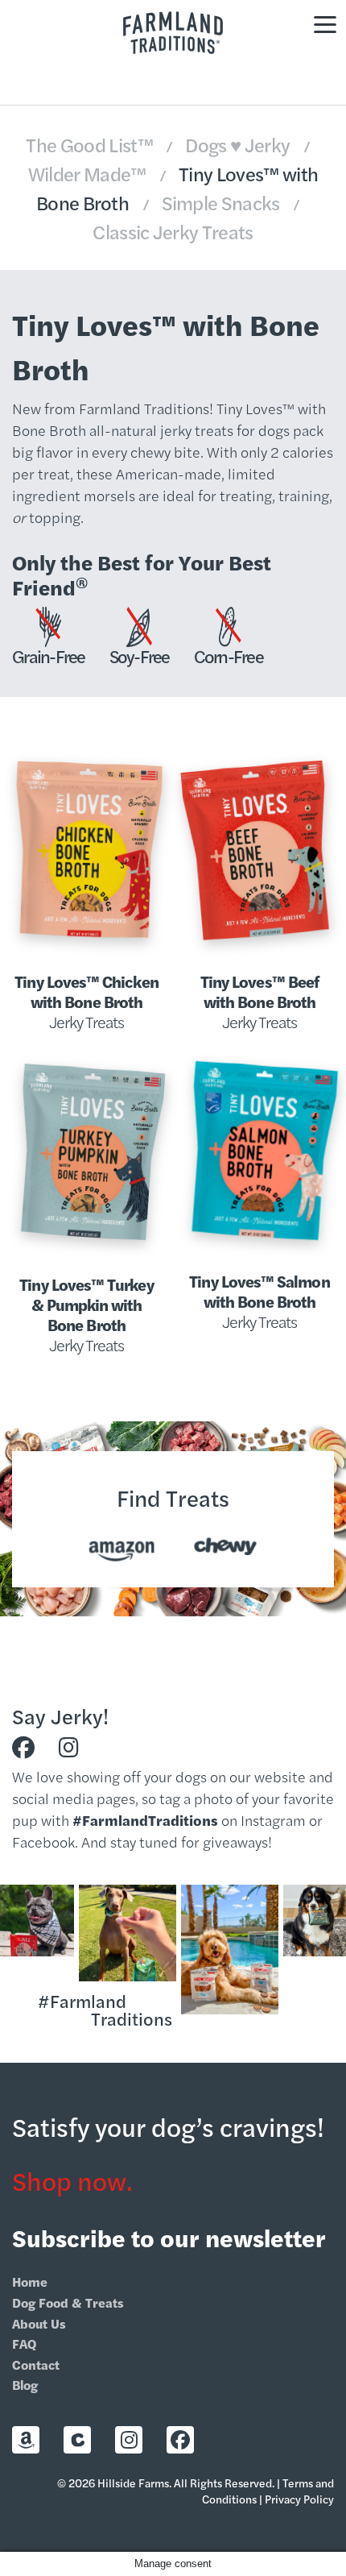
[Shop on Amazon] (26, 2440)
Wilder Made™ (89, 173)
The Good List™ (91, 144)
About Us (39, 2323)
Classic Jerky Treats (173, 231)
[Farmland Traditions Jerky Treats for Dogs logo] (173, 33)
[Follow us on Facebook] (23, 1748)
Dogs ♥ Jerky (239, 144)
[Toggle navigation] (325, 23)
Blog (25, 2385)
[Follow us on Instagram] (69, 1748)
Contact (36, 2364)
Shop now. (72, 2180)
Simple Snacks (223, 202)
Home (30, 2281)
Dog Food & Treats (68, 2302)
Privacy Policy (299, 2499)
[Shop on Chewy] (77, 2440)
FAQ (24, 2344)
